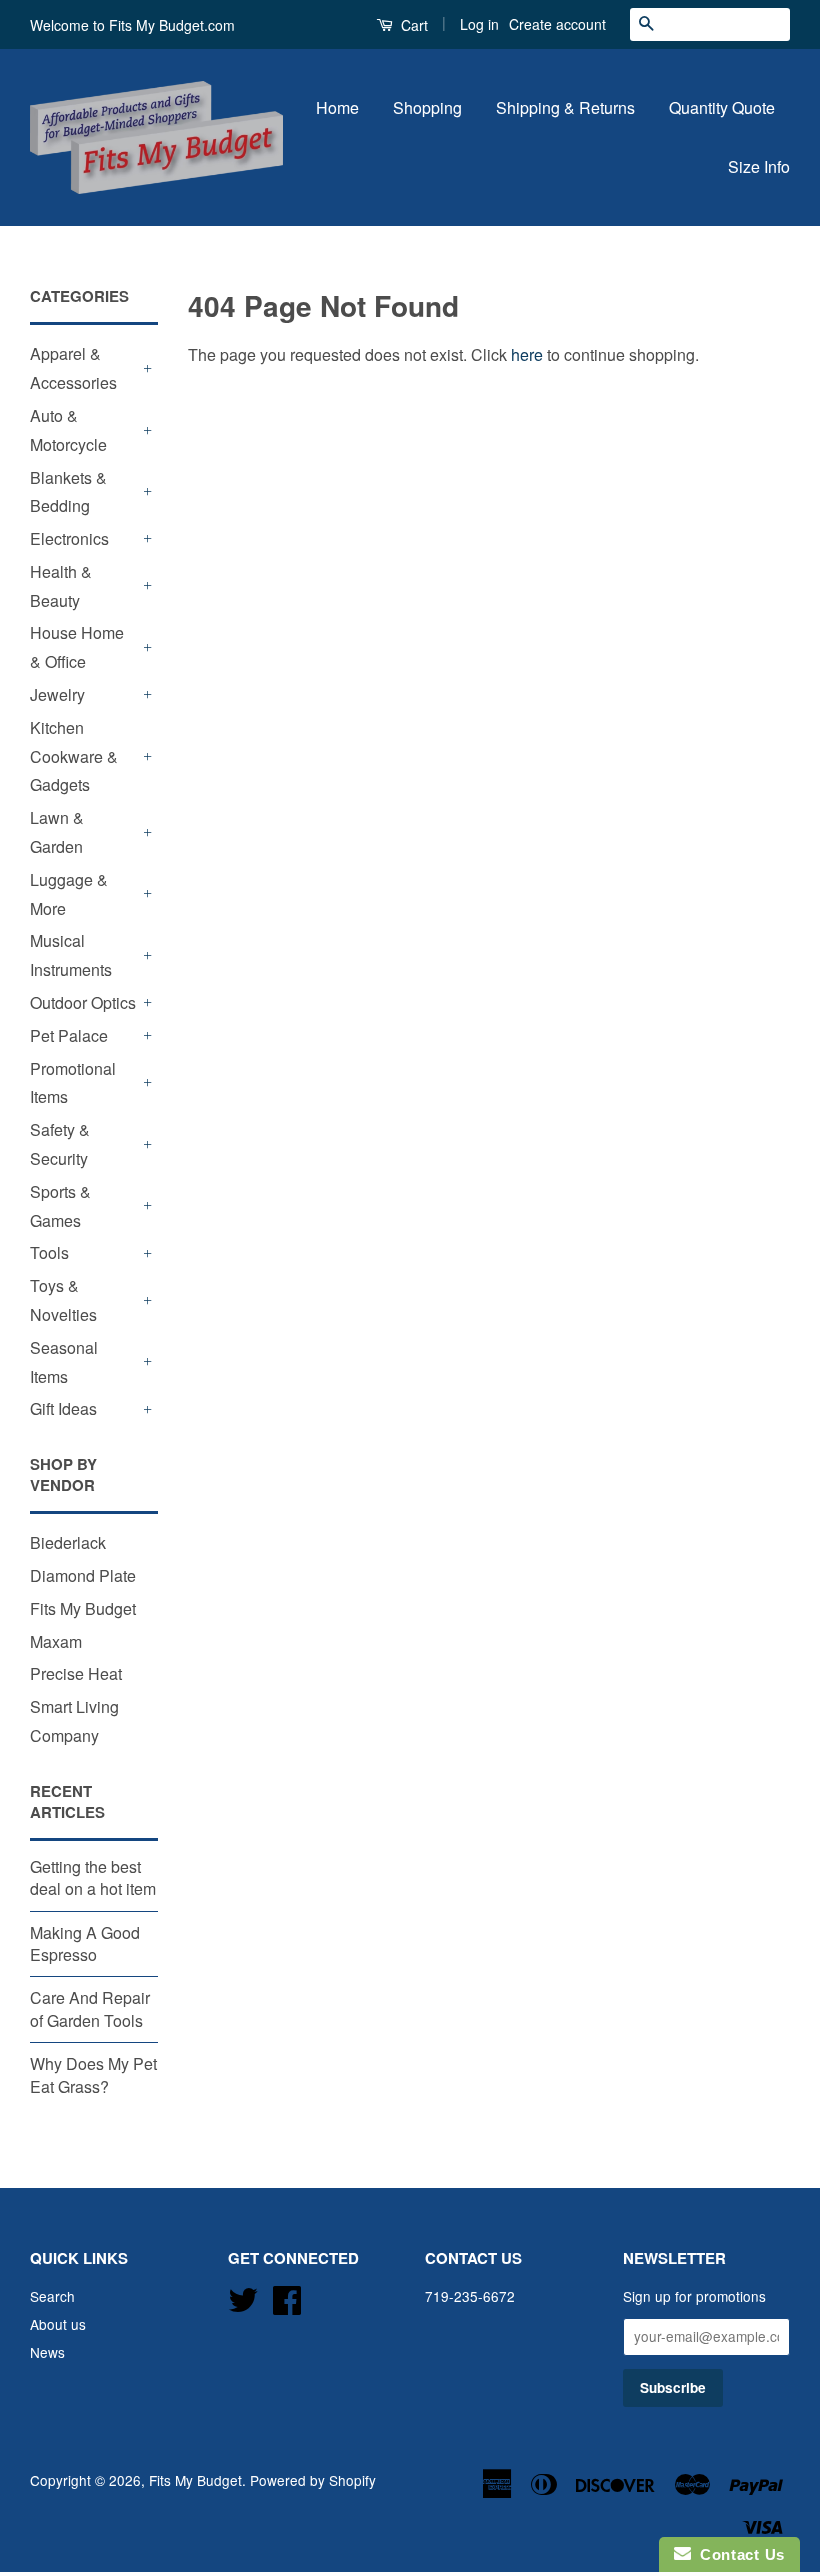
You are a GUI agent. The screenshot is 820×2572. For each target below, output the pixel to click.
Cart (412, 25)
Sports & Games (60, 1206)
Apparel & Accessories (73, 368)
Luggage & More (69, 894)
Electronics (69, 538)
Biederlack (68, 1542)
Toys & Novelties (63, 1300)
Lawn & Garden (57, 832)
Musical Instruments (71, 955)
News (47, 2352)
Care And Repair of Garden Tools (90, 2008)
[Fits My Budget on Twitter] (243, 2296)
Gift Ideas (63, 1408)
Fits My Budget (83, 1608)
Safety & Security (60, 1144)
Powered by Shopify (313, 2480)
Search (52, 2296)
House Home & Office (77, 647)
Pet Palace (69, 1035)
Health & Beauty (61, 586)
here (527, 354)
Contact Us (738, 2554)
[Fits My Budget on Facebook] (287, 2296)
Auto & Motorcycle (68, 430)
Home (337, 107)
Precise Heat (76, 1673)
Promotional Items (73, 1083)
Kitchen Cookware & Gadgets (74, 756)
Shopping (427, 107)
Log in (479, 24)
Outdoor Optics (83, 1002)
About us (58, 2324)
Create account (557, 24)
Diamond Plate (83, 1575)
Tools (49, 1252)
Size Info (759, 166)
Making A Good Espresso (85, 1943)
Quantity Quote (722, 107)
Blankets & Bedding (68, 492)
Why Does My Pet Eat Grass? (93, 2074)
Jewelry (57, 694)
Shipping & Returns (565, 107)
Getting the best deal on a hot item (93, 1877)
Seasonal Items (64, 1362)
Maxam (56, 1641)
